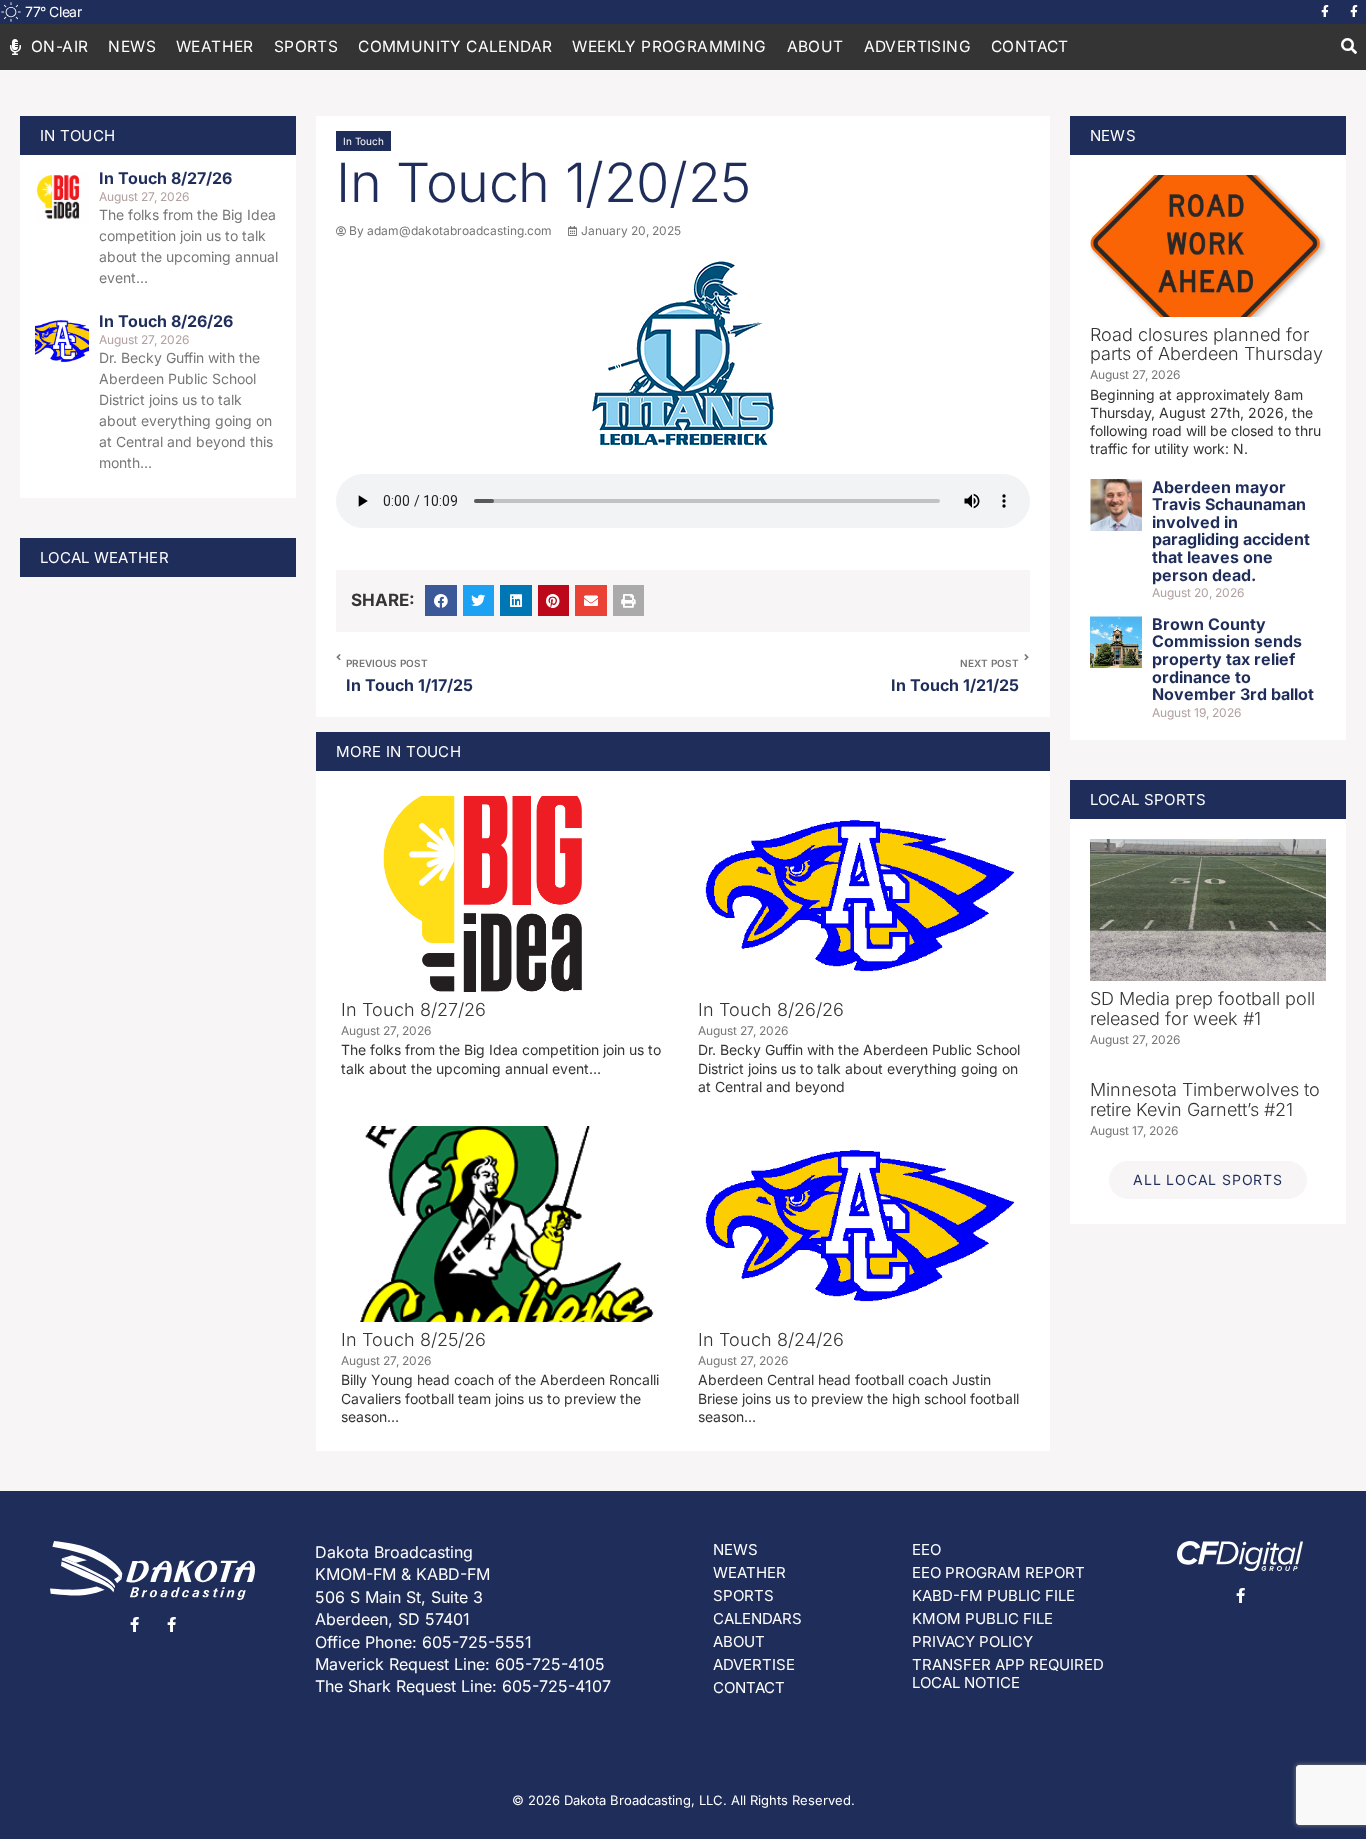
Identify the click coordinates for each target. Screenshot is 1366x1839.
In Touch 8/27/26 (165, 178)
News (132, 46)
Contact (1030, 46)
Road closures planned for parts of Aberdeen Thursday (1206, 344)
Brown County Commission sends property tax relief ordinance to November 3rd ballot (1233, 659)
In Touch (363, 141)
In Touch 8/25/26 (413, 1339)
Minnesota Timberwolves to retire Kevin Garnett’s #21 (1205, 1099)
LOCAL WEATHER (104, 557)
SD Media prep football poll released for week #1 (1202, 1008)
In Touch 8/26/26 (166, 321)
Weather (215, 46)
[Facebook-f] (1325, 12)
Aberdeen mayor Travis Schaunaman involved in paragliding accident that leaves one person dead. (1231, 531)
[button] (1348, 47)
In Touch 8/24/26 (771, 1339)
